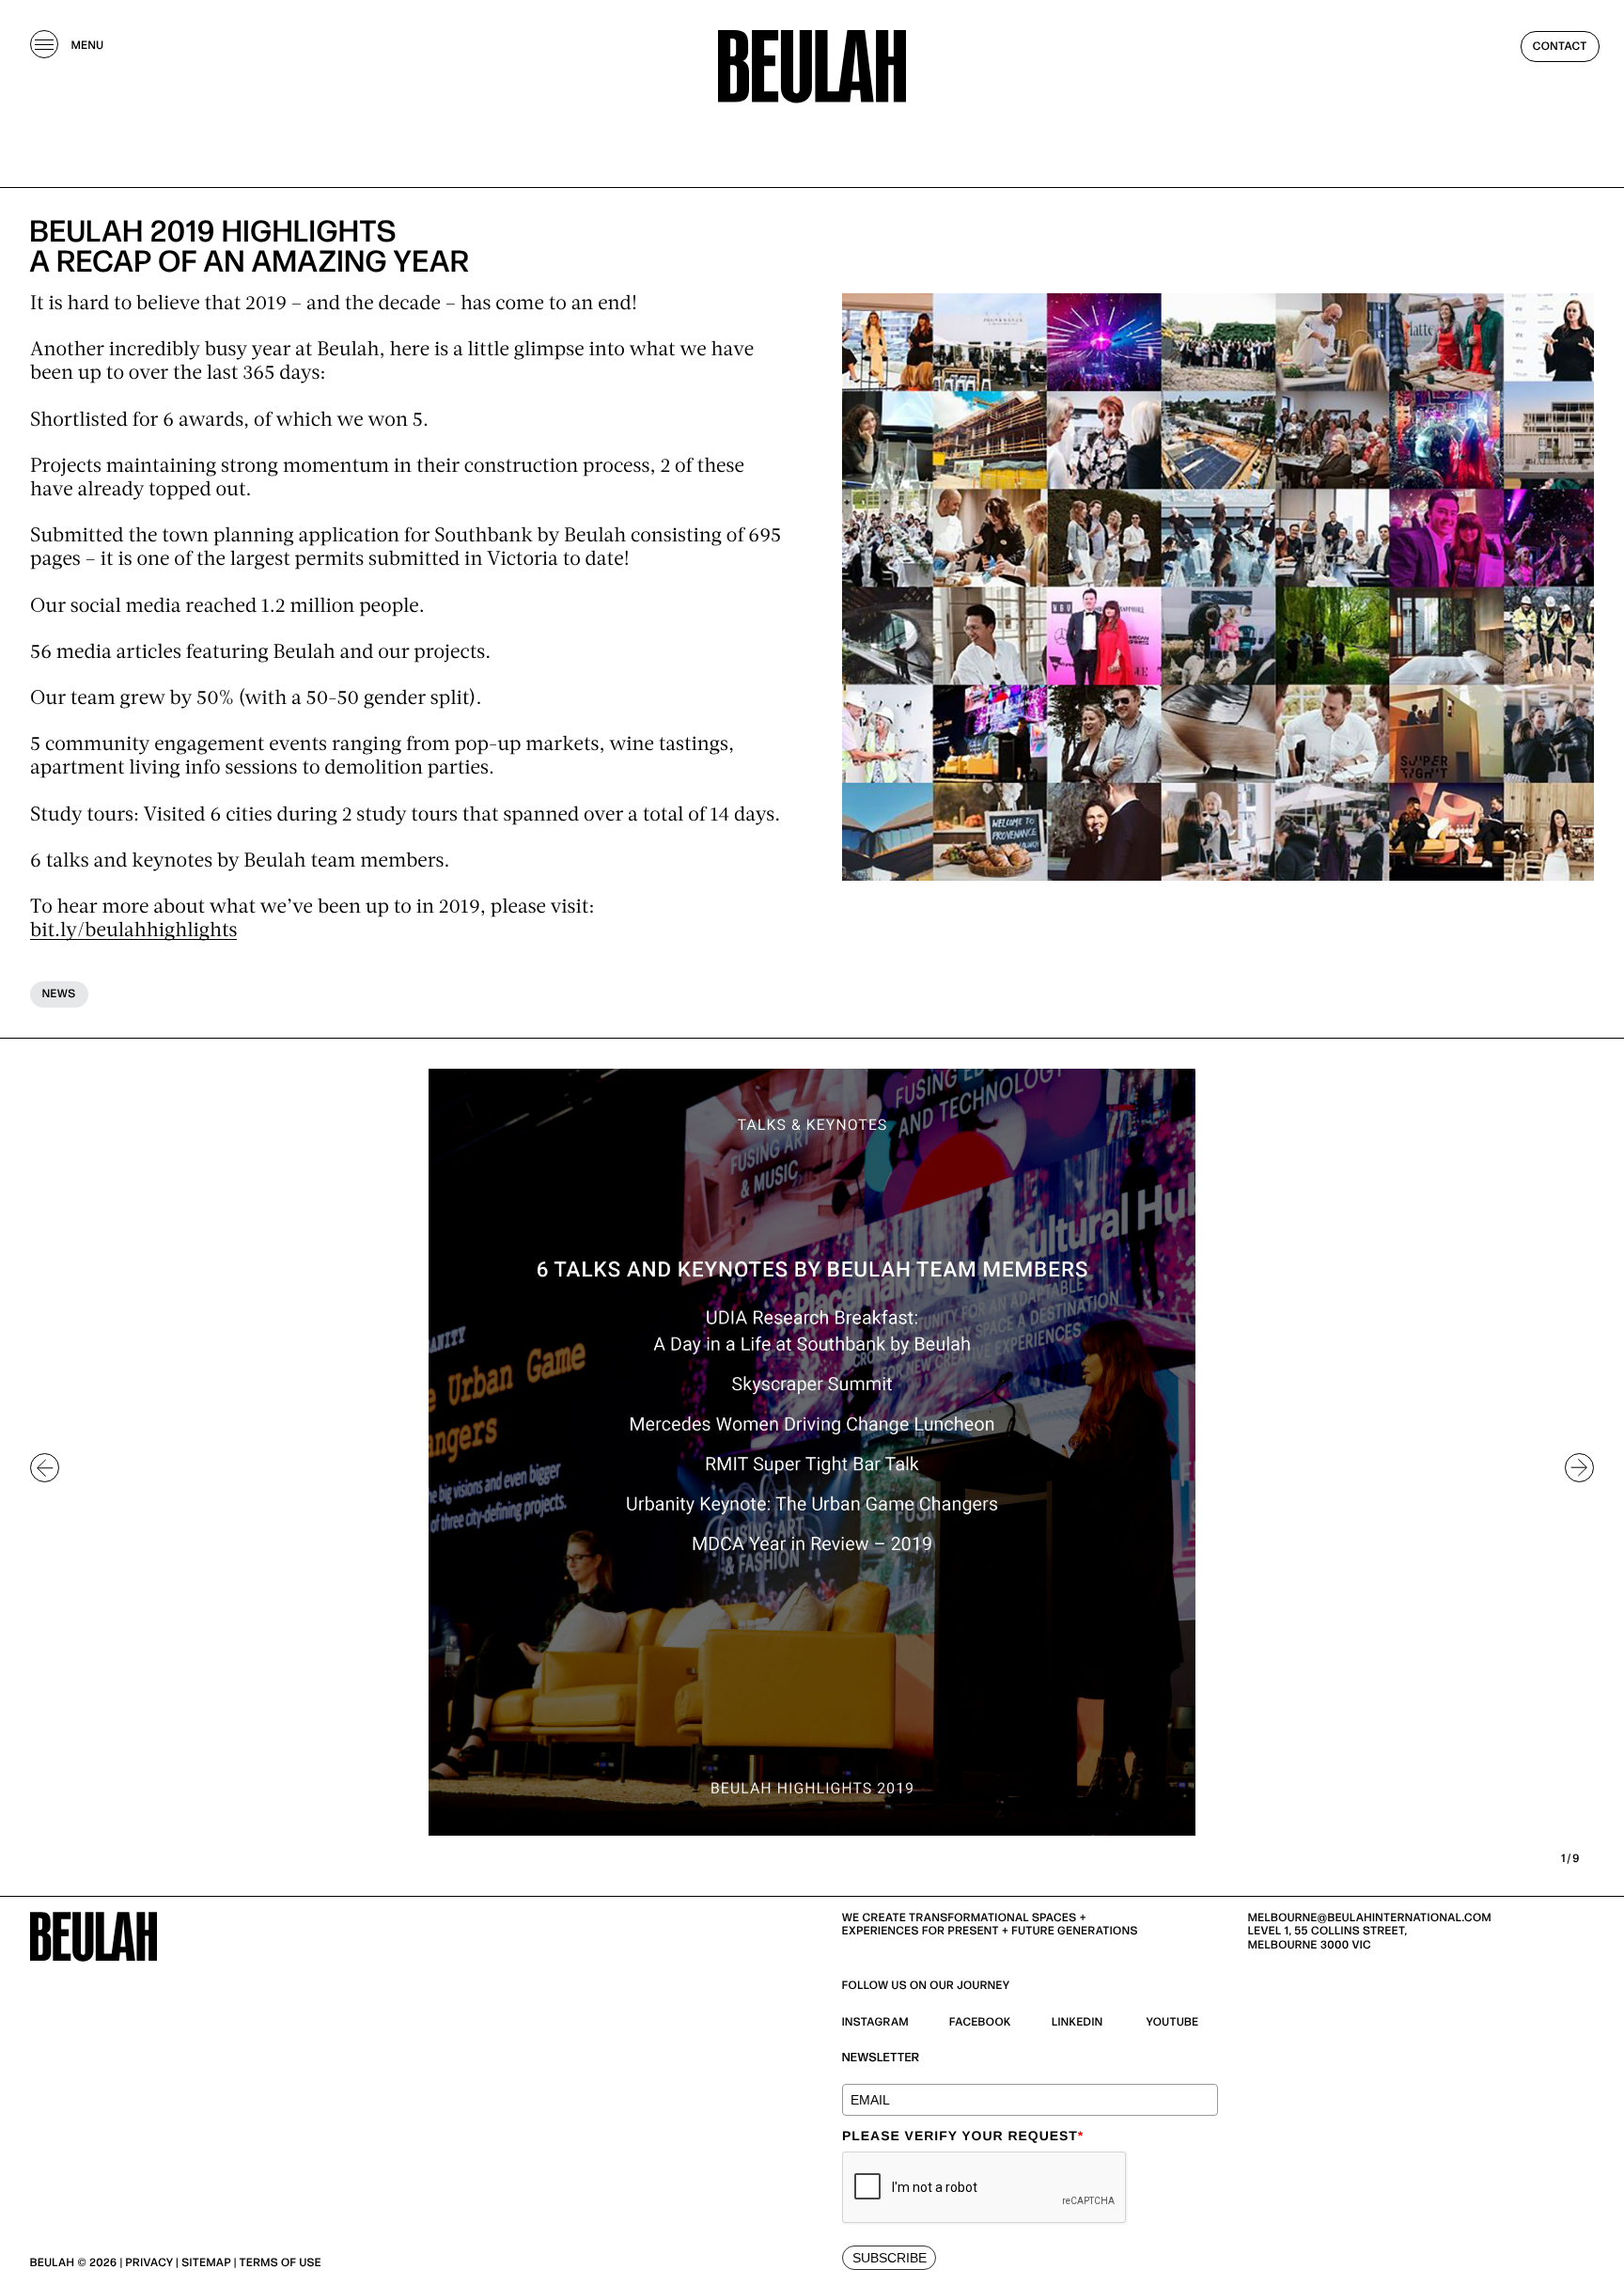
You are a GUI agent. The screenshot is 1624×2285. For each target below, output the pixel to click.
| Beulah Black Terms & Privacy (422, 2263)
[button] (45, 1468)
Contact (1560, 47)
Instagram (875, 2022)
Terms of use (281, 2263)
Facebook (980, 2022)
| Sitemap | (206, 2263)
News (59, 994)
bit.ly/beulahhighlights (133, 932)
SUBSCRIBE (890, 2258)
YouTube (1173, 2022)
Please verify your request (963, 2136)
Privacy (150, 2263)
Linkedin (1077, 2022)
